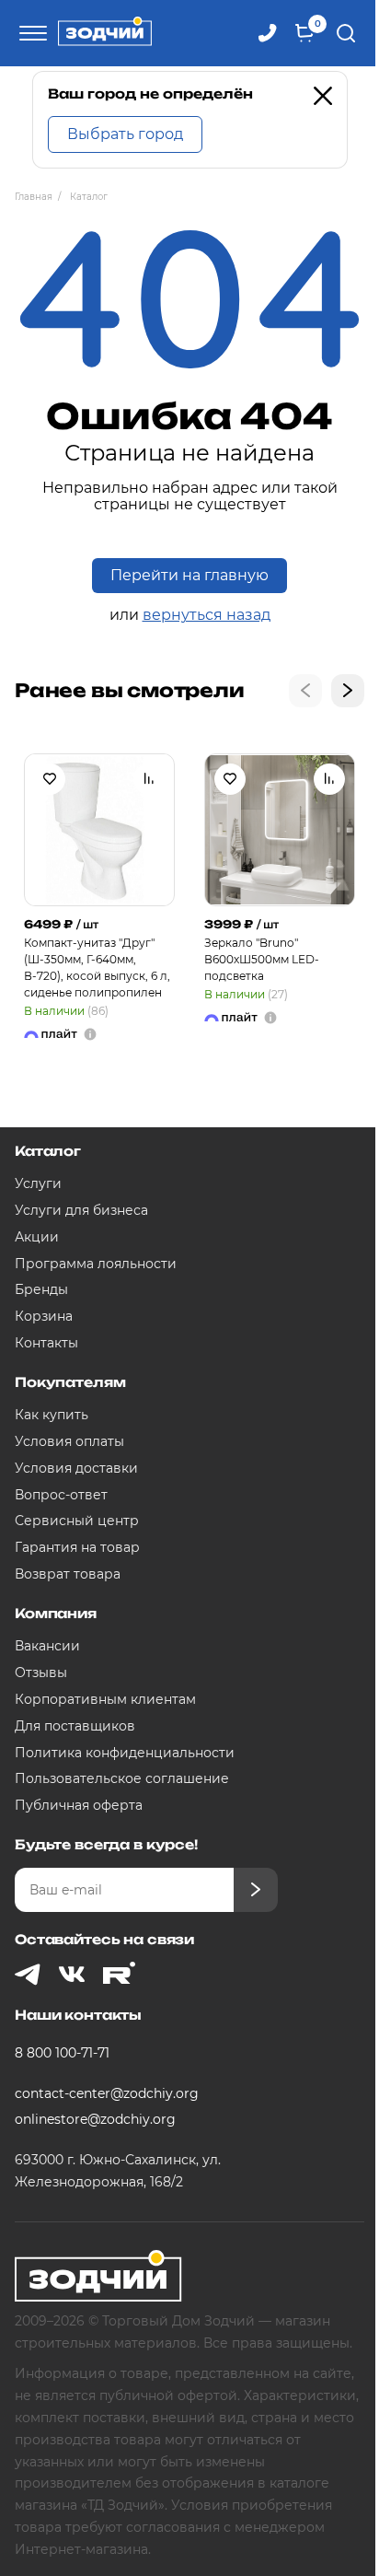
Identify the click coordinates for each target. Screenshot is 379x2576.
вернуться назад (207, 615)
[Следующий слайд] (348, 691)
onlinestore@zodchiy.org (95, 2119)
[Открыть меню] (30, 33)
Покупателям (70, 1382)
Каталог (48, 1151)
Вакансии (47, 1646)
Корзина (44, 1316)
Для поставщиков (75, 1726)
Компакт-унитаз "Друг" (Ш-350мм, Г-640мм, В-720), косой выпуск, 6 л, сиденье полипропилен (97, 967)
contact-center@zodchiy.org (107, 2093)
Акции (37, 1237)
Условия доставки (76, 1468)
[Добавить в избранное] (50, 779)
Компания (56, 1613)
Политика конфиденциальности (125, 1753)
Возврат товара (68, 1574)
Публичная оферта (79, 1805)
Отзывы (41, 1673)
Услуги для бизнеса (81, 1210)
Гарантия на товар (77, 1547)
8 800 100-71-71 (62, 2053)
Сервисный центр (77, 1521)
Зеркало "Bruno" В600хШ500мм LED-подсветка (262, 959)
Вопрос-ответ (61, 1495)
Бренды (41, 1289)
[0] (304, 33)
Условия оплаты (69, 1441)
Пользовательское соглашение (122, 1778)
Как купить (52, 1415)
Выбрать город (125, 134)
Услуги (38, 1183)
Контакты (46, 1343)
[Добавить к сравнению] (149, 779)
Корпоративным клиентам (105, 1699)
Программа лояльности (96, 1264)
